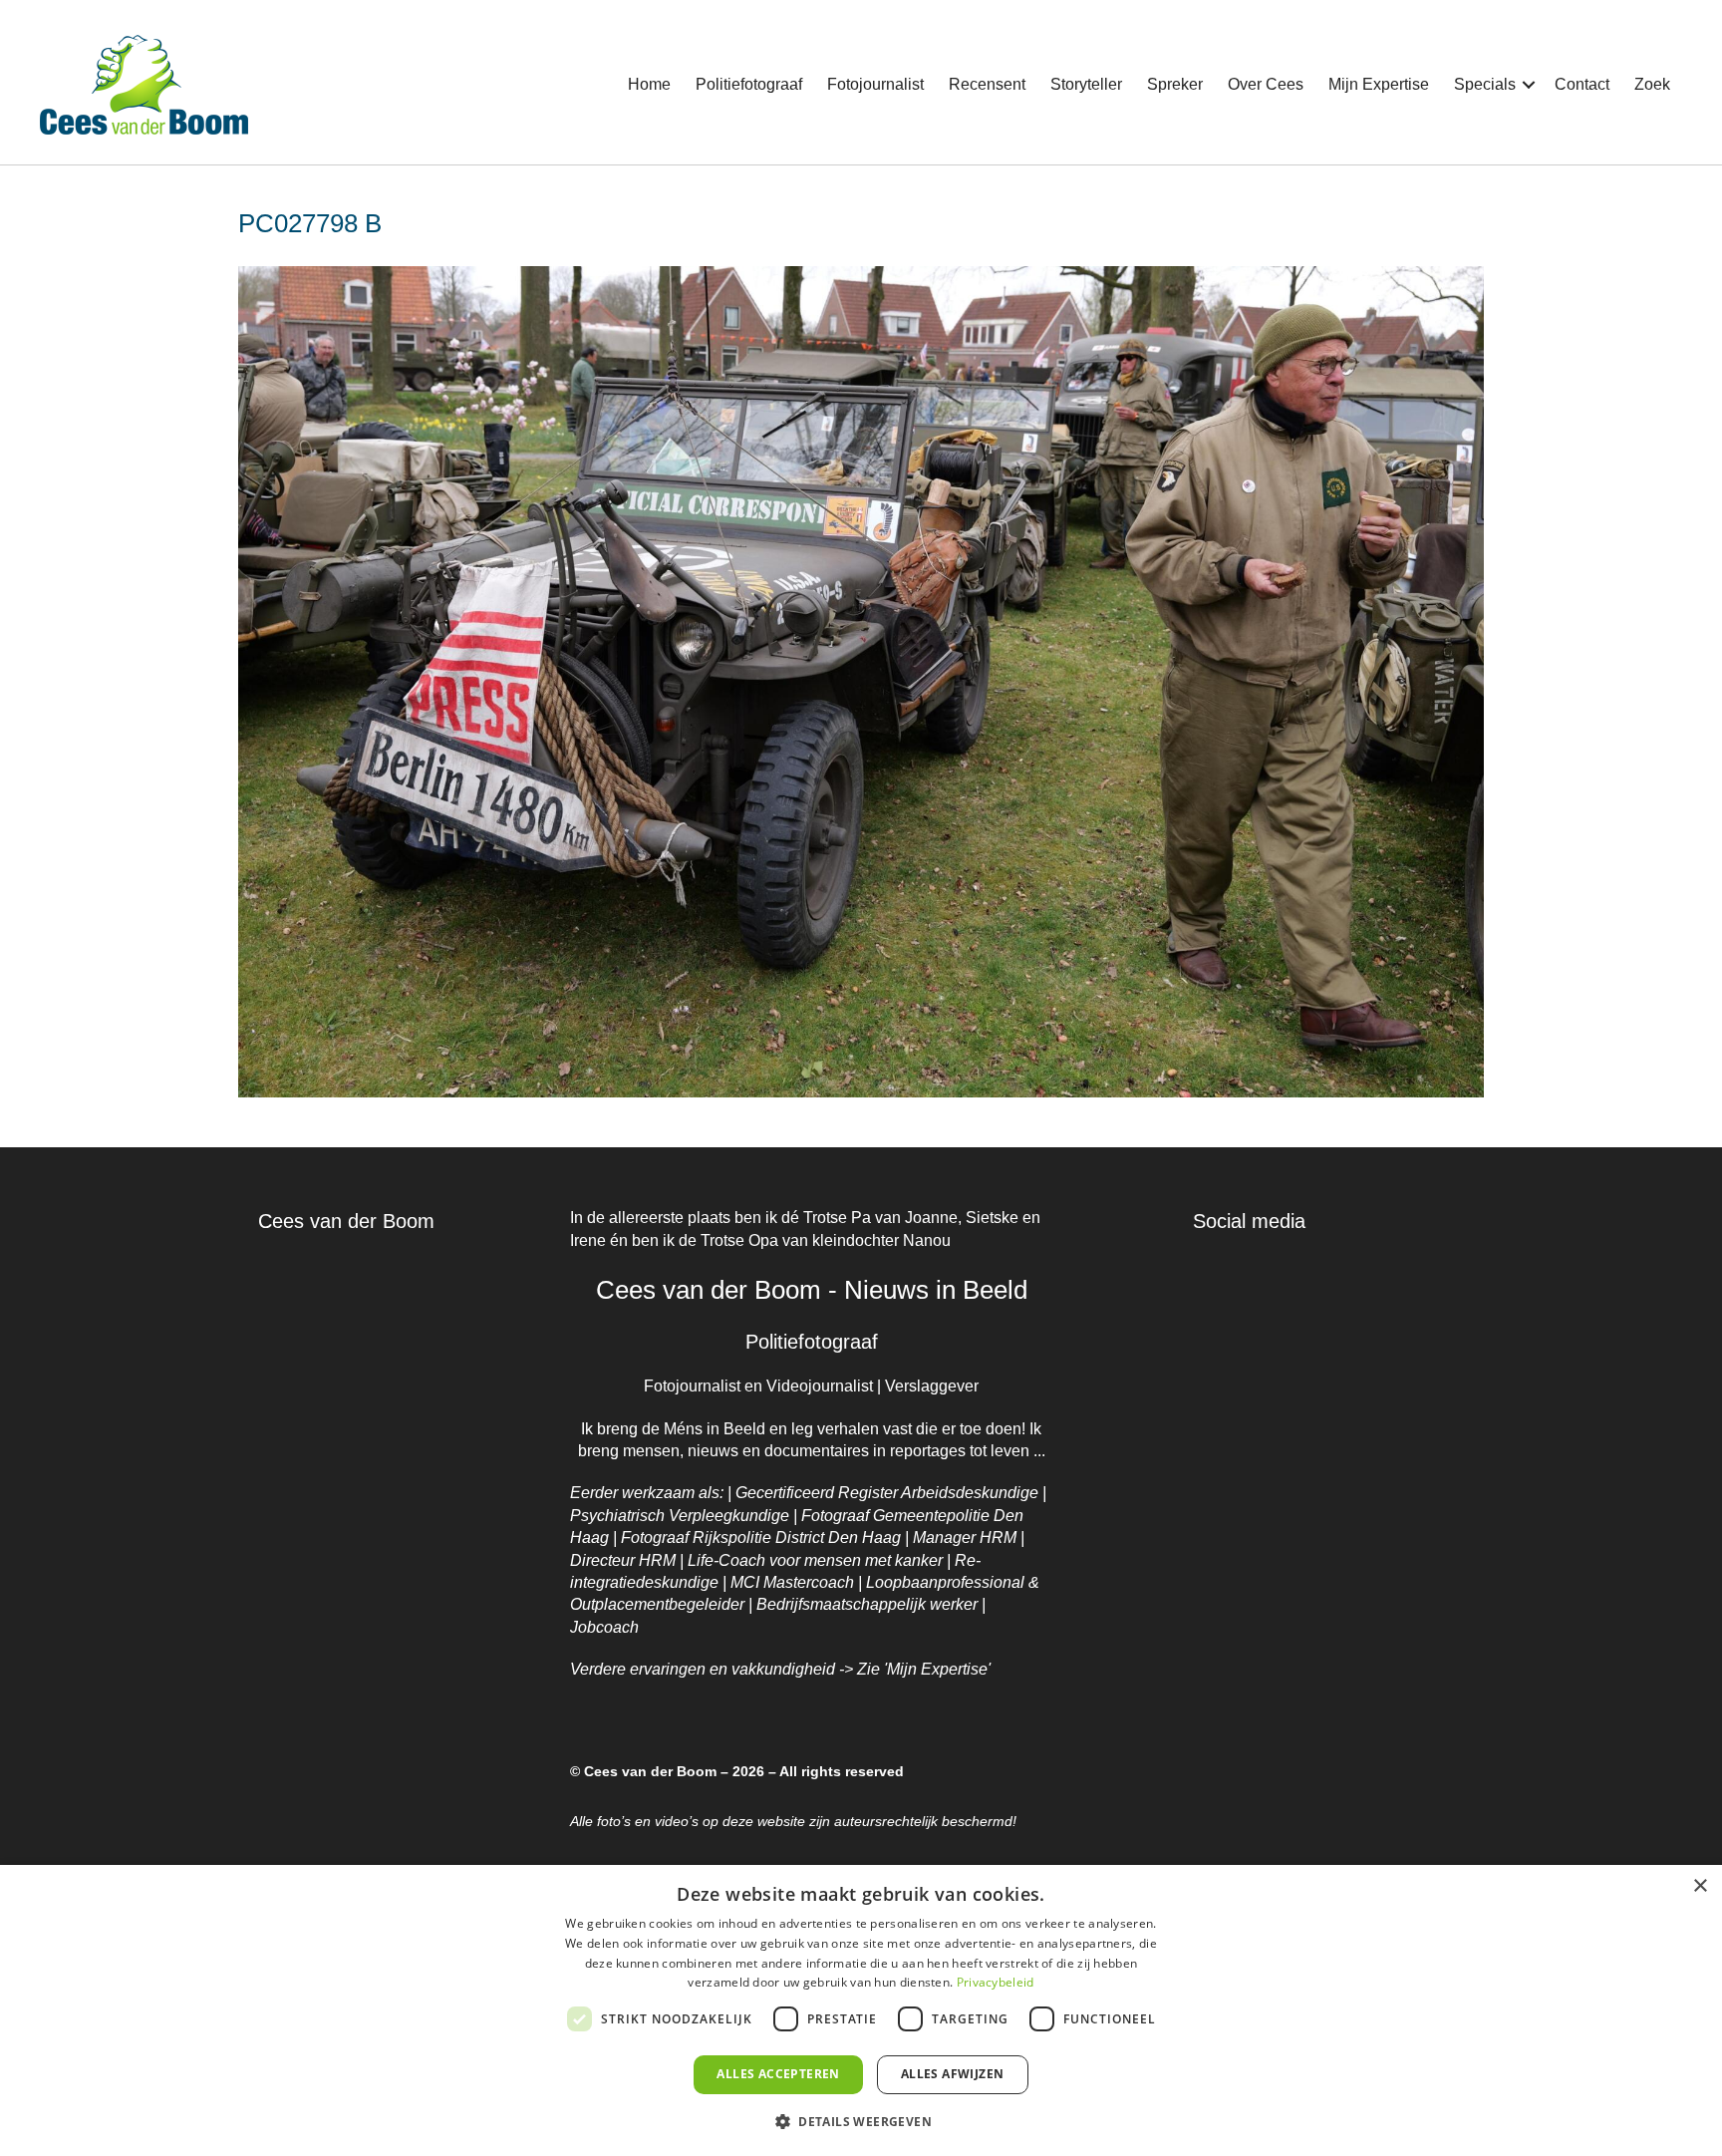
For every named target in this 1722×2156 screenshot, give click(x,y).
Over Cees (1266, 84)
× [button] (1700, 1886)
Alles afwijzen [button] (953, 2074)
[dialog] (861, 2010)
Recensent (987, 84)
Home (649, 84)
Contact (1582, 84)
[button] (1529, 85)
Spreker (1175, 84)
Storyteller (1086, 84)
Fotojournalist (875, 84)
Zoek (1652, 84)
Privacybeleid (996, 1982)
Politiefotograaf (749, 84)
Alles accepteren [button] (778, 2074)
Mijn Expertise (1379, 84)
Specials (1485, 84)
